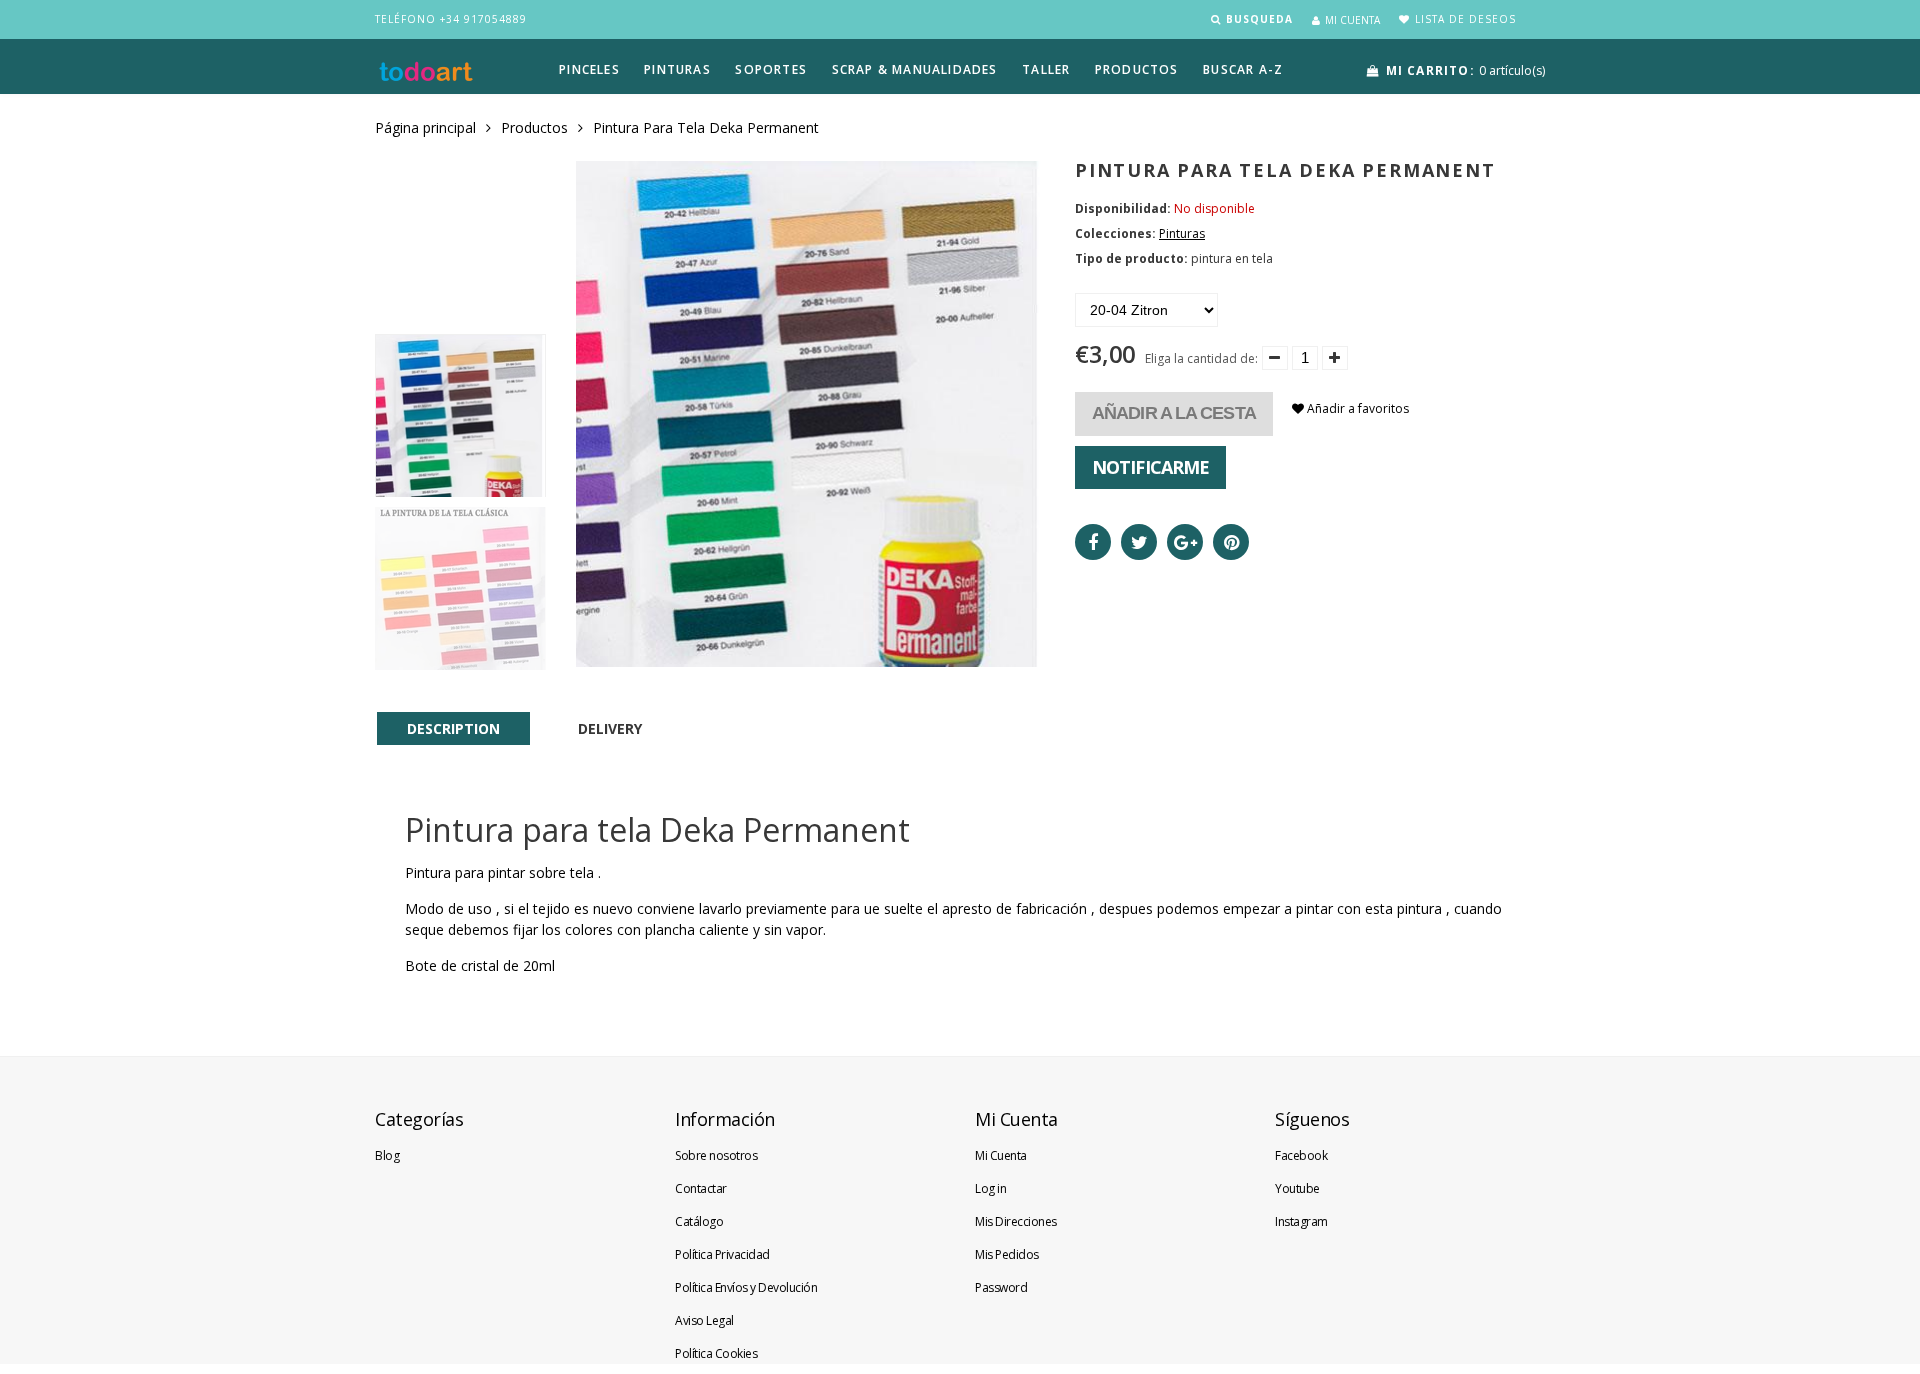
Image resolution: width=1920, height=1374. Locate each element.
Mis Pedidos (1007, 1254)
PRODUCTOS (1137, 69)
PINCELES (589, 69)
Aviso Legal (704, 1320)
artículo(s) (1465, 70)
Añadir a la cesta (1174, 413)
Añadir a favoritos (1356, 408)
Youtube (1297, 1188)
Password (1001, 1287)
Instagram (1301, 1221)
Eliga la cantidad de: (1201, 358)
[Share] (1093, 542)
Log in (990, 1188)
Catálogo (699, 1221)
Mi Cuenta (1001, 1155)
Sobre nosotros (716, 1155)
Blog (387, 1155)
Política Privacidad (722, 1254)
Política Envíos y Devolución (746, 1287)
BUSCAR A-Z (1243, 69)
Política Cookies (716, 1353)
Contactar (701, 1188)
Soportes (771, 69)
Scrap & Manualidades (915, 69)
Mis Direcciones (1016, 1221)
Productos (534, 127)
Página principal (425, 127)
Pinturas (677, 69)
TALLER (1046, 69)
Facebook (1301, 1155)
